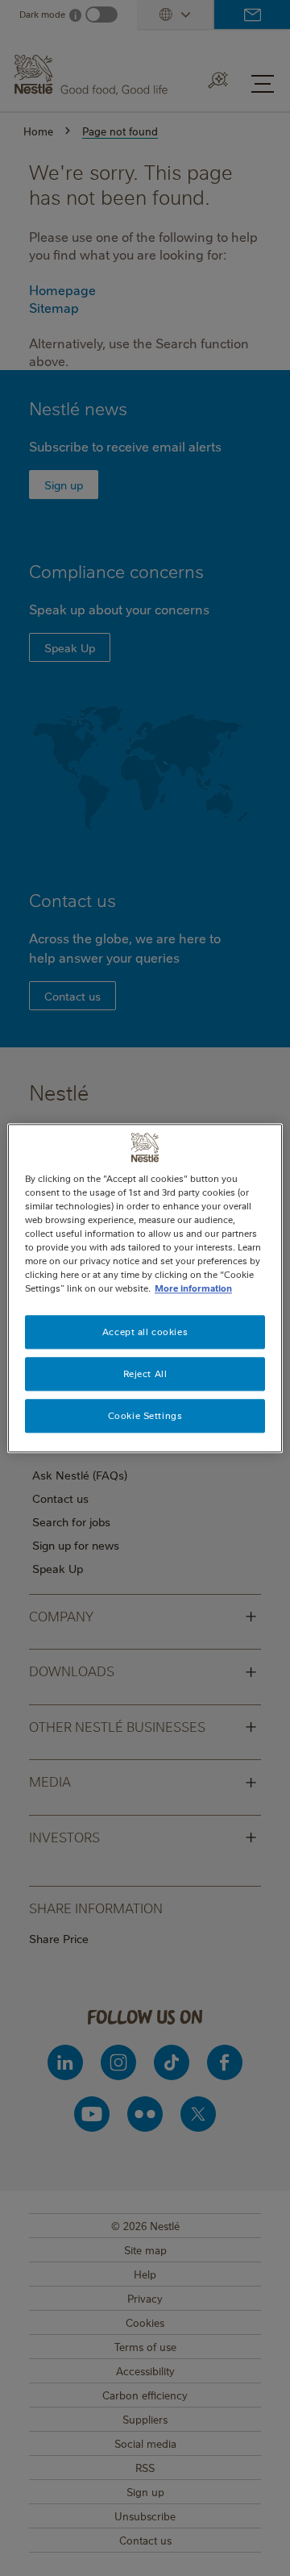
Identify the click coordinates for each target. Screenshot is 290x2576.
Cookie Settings (145, 1415)
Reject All (145, 1373)
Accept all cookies (145, 1332)
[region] (145, 1288)
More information (193, 1288)
